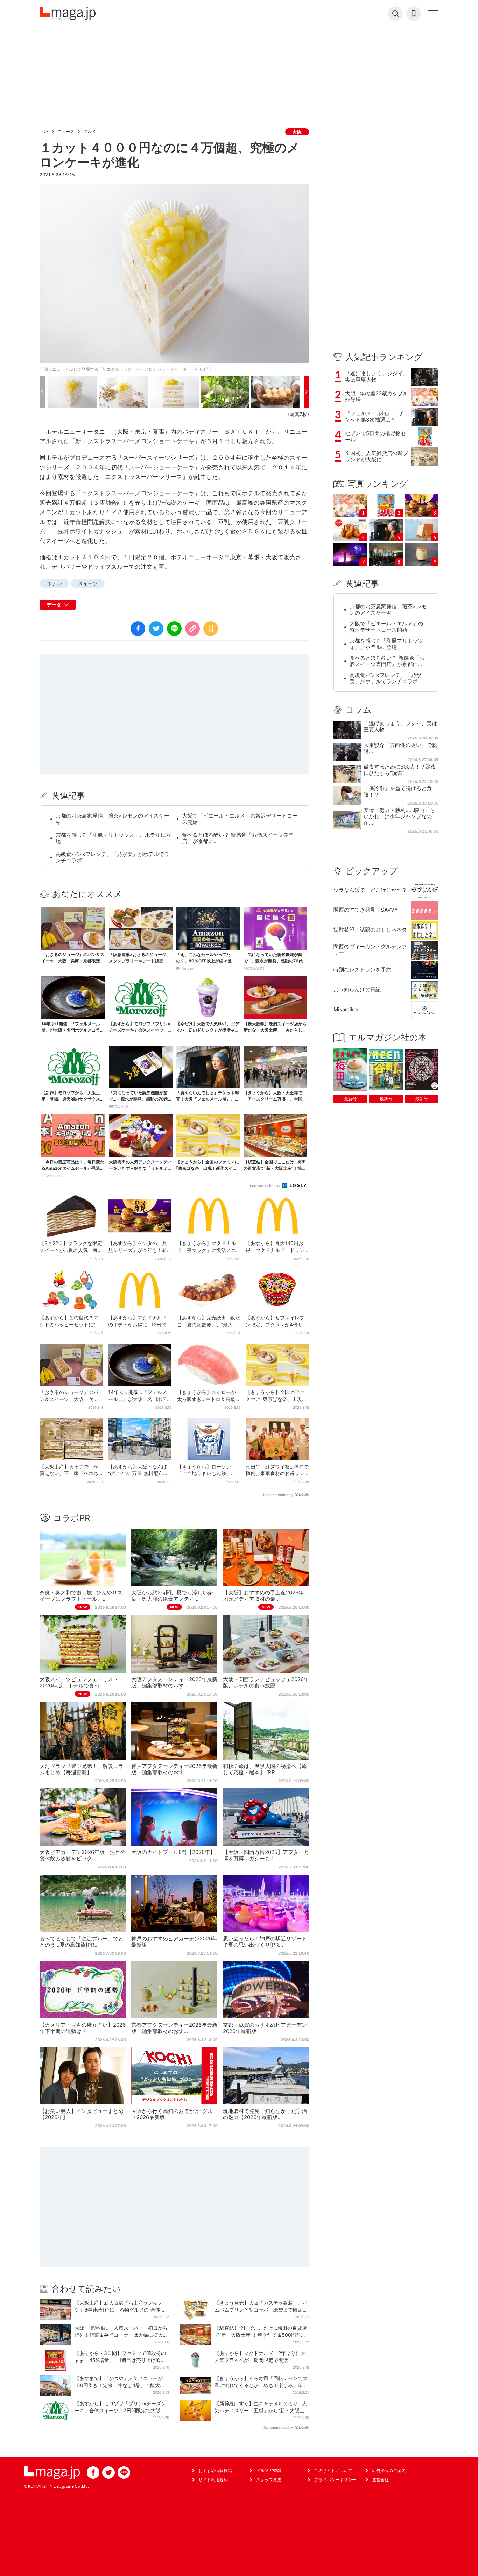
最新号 (350, 1099)
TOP (44, 131)
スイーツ (88, 583)
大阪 (297, 132)
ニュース (66, 131)
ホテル (54, 583)
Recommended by (264, 1186)
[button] (42, 392)
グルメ (90, 131)
